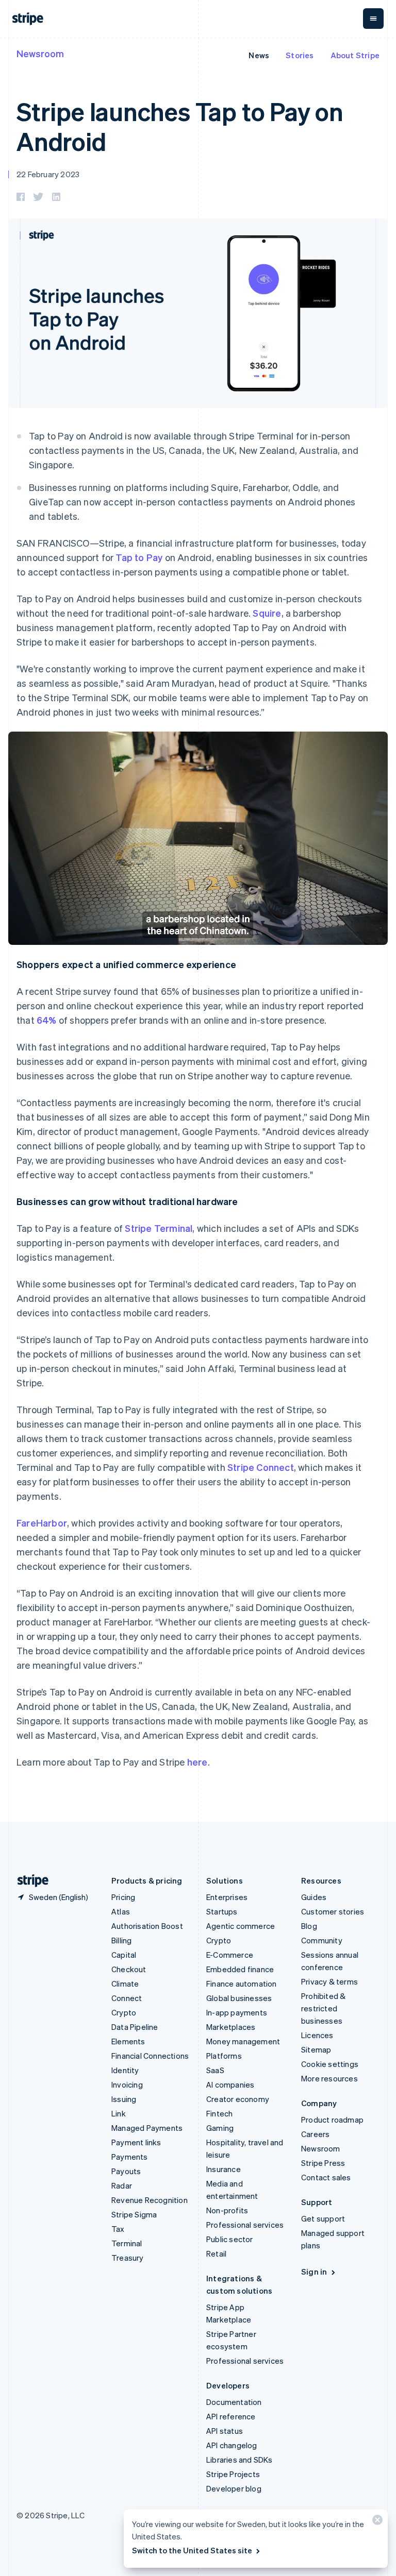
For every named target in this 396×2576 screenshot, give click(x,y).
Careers (315, 2134)
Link (119, 2113)
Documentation (234, 2402)
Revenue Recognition (150, 2200)
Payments (130, 2157)
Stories (300, 55)
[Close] (376, 2522)
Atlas (121, 1911)
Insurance (224, 2169)
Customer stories (333, 1911)
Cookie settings (330, 2064)
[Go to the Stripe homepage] (29, 1881)
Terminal (127, 2243)
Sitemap (316, 2049)
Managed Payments (147, 2128)
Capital (124, 1955)
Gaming (220, 2128)
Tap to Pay (139, 557)
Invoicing (127, 2084)
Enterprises (227, 1897)
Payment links (136, 2142)
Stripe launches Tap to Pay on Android (180, 126)
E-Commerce (230, 1955)
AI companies (230, 2084)
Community (322, 1940)
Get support (323, 2218)
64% (47, 1020)
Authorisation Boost (147, 1926)
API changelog (232, 2445)
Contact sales (326, 2177)
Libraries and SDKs (240, 2460)
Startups (222, 1911)
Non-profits (227, 2210)
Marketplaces (231, 2027)
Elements (128, 2041)
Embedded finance (240, 1969)
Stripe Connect (261, 1467)
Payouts (126, 2171)
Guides (314, 1897)
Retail (216, 2253)
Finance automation (242, 1984)
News (259, 55)
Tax (118, 2229)
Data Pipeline (135, 2027)
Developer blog (234, 2488)
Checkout (129, 1969)
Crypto (124, 2012)
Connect (127, 1998)
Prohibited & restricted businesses (323, 2008)
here (197, 1762)
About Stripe (355, 55)
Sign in (314, 2272)
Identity (125, 2070)
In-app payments (237, 2012)
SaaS (215, 2070)
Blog (309, 1926)
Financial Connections (150, 2056)
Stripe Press (323, 2163)
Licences (317, 2035)
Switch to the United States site (192, 2550)
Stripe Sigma (134, 2214)
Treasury (128, 2258)
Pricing (123, 1897)
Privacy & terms (329, 1981)
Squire (267, 613)
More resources (329, 2078)
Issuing (124, 2099)
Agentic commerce (241, 1926)
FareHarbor (42, 1523)
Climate (125, 1984)
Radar (122, 2185)
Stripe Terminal (159, 1228)
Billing (121, 1940)
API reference (231, 2416)
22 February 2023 (48, 174)
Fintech (219, 2113)
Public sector (230, 2239)
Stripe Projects (233, 2474)
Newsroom (40, 53)
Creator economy (238, 2099)
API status (225, 2431)
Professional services (245, 2225)
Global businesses (239, 1998)
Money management (243, 2041)
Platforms (224, 2056)
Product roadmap (332, 2120)
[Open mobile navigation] (373, 19)
